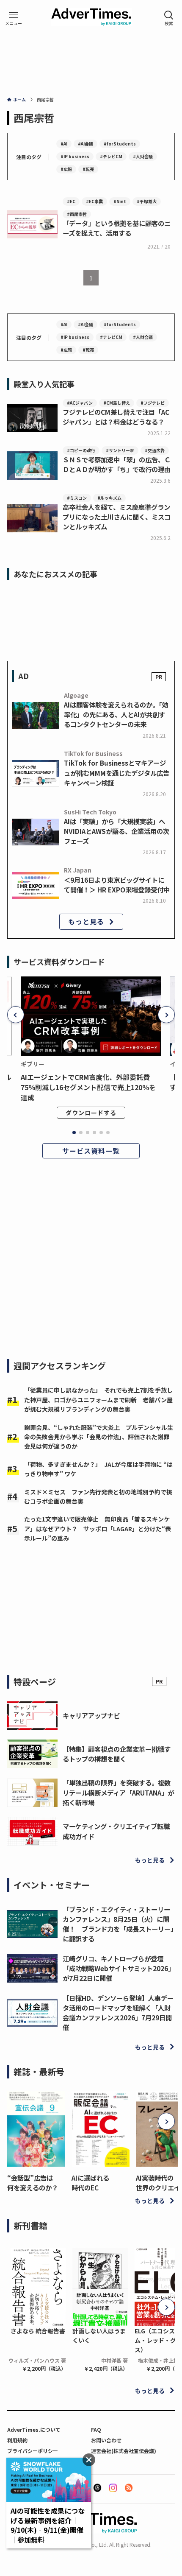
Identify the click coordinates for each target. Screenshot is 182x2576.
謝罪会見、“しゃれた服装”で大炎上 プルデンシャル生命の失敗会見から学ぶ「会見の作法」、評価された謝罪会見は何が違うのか (99, 1437)
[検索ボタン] (169, 18)
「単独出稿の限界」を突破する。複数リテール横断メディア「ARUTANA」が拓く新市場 (118, 1792)
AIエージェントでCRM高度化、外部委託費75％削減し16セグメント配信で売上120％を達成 (88, 1087)
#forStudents (120, 144)
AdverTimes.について (34, 2429)
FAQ (96, 2429)
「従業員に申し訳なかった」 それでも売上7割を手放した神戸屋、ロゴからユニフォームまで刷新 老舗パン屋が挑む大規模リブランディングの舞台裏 (98, 1400)
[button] (16, 1015)
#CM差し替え (117, 403)
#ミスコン (77, 498)
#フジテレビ (153, 403)
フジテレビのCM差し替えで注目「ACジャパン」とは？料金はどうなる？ (116, 417)
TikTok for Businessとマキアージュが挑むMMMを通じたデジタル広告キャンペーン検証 (117, 772)
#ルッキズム (109, 498)
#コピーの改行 (81, 450)
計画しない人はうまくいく (99, 2335)
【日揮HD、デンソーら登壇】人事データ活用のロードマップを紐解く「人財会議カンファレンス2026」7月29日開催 (118, 2013)
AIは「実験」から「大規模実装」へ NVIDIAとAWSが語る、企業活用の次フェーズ (117, 831)
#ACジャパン (80, 403)
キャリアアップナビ (91, 1715)
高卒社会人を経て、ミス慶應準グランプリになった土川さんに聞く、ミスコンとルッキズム (117, 517)
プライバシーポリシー (33, 2451)
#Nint (120, 201)
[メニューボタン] (14, 18)
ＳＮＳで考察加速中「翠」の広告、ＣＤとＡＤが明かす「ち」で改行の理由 (117, 464)
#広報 (66, 169)
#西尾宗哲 (77, 214)
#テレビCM (111, 156)
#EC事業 (94, 201)
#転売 (88, 169)
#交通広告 (155, 450)
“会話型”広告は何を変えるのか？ (33, 2183)
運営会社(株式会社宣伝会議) (124, 2451)
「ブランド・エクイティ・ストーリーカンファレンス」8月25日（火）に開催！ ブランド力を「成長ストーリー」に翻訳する (118, 1924)
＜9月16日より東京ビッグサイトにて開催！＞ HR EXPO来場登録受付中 (117, 885)
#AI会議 (85, 144)
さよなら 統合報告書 (38, 2331)
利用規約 (17, 2440)
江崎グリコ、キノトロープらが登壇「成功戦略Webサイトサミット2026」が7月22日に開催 (119, 1968)
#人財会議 (143, 156)
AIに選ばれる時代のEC (90, 2183)
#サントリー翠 (120, 450)
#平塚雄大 (147, 201)
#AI (64, 144)
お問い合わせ (106, 2440)
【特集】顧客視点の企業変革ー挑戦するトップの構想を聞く (117, 1754)
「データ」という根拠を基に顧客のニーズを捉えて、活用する (117, 228)
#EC (71, 201)
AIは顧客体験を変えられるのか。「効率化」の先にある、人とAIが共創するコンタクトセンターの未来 (116, 714)
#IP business (75, 156)
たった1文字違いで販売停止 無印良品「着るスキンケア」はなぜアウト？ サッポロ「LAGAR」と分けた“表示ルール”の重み (98, 1529)
